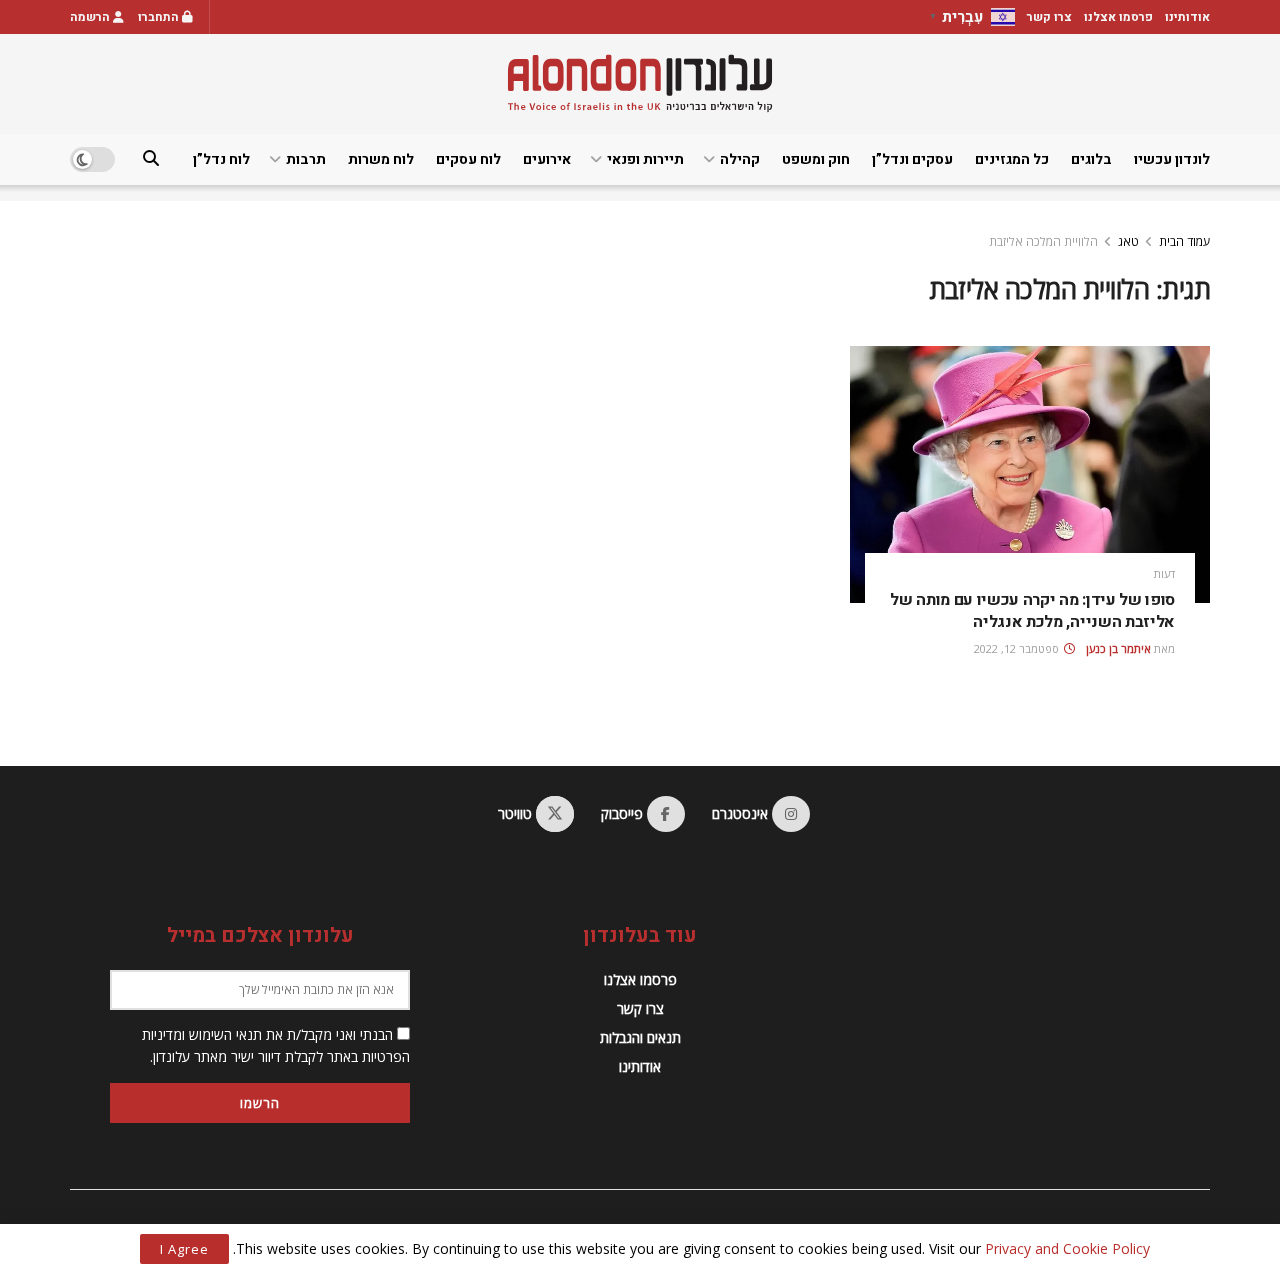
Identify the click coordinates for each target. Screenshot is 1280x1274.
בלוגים (1091, 159)
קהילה (740, 159)
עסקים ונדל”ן (912, 159)
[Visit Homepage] (640, 83)
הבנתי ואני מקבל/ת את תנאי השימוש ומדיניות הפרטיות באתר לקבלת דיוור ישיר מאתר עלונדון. (276, 1045)
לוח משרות (381, 159)
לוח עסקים (468, 159)
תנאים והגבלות (640, 1037)
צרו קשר (1049, 17)
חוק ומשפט (816, 159)
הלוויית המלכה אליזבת (1043, 241)
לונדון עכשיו (1172, 159)
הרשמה (91, 17)
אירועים (547, 159)
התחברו (160, 17)
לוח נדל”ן (221, 159)
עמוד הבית (1184, 241)
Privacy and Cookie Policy (1067, 1248)
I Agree (184, 1249)
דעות (1164, 573)
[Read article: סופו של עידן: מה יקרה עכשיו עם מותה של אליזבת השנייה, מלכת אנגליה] (1030, 474)
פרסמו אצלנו (1118, 17)
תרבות (306, 159)
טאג (1128, 241)
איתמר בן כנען (1118, 648)
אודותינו (1187, 17)
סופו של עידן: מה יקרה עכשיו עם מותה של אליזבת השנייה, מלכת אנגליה (1032, 611)
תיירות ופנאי (645, 159)
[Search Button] (151, 159)
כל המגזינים (1012, 159)
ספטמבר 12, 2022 (1018, 648)
